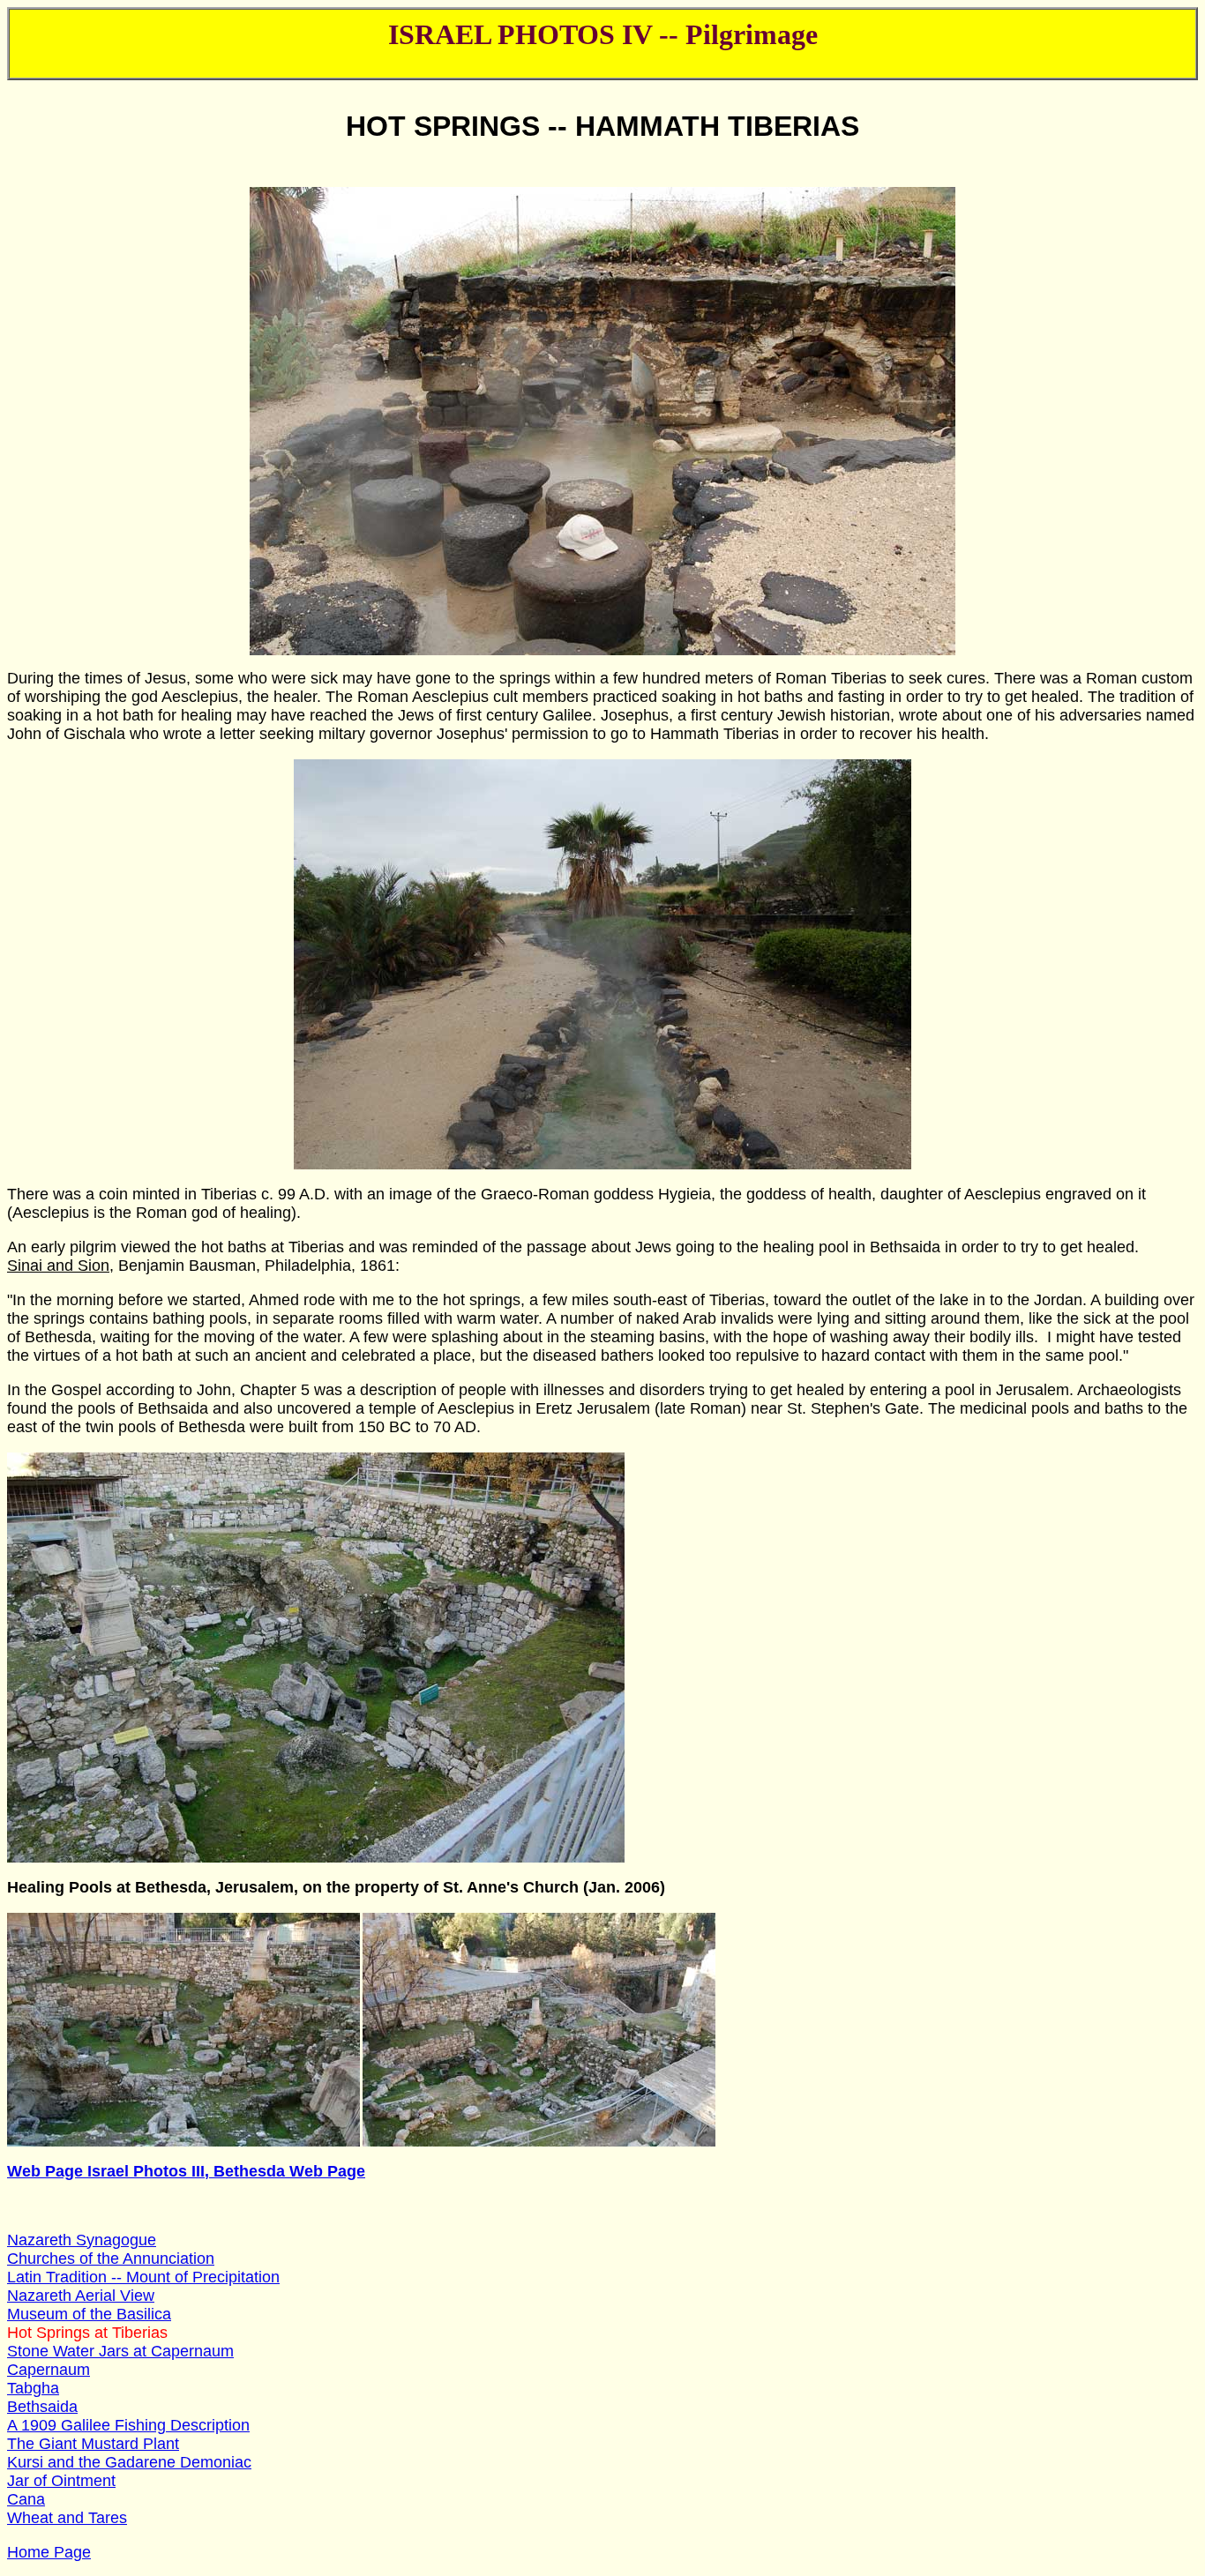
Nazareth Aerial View (81, 2296)
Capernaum (49, 2370)
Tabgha (33, 2388)
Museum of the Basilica (89, 2314)
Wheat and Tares (67, 2518)
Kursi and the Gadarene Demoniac (129, 2462)
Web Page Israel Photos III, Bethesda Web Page (186, 2171)
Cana (26, 2499)
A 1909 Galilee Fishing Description (128, 2425)
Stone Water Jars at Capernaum (120, 2351)
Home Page (49, 2552)
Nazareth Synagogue (82, 2240)
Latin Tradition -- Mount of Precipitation (143, 2277)
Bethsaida (42, 2407)
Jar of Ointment (61, 2481)
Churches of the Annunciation (111, 2259)
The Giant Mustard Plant (93, 2444)
